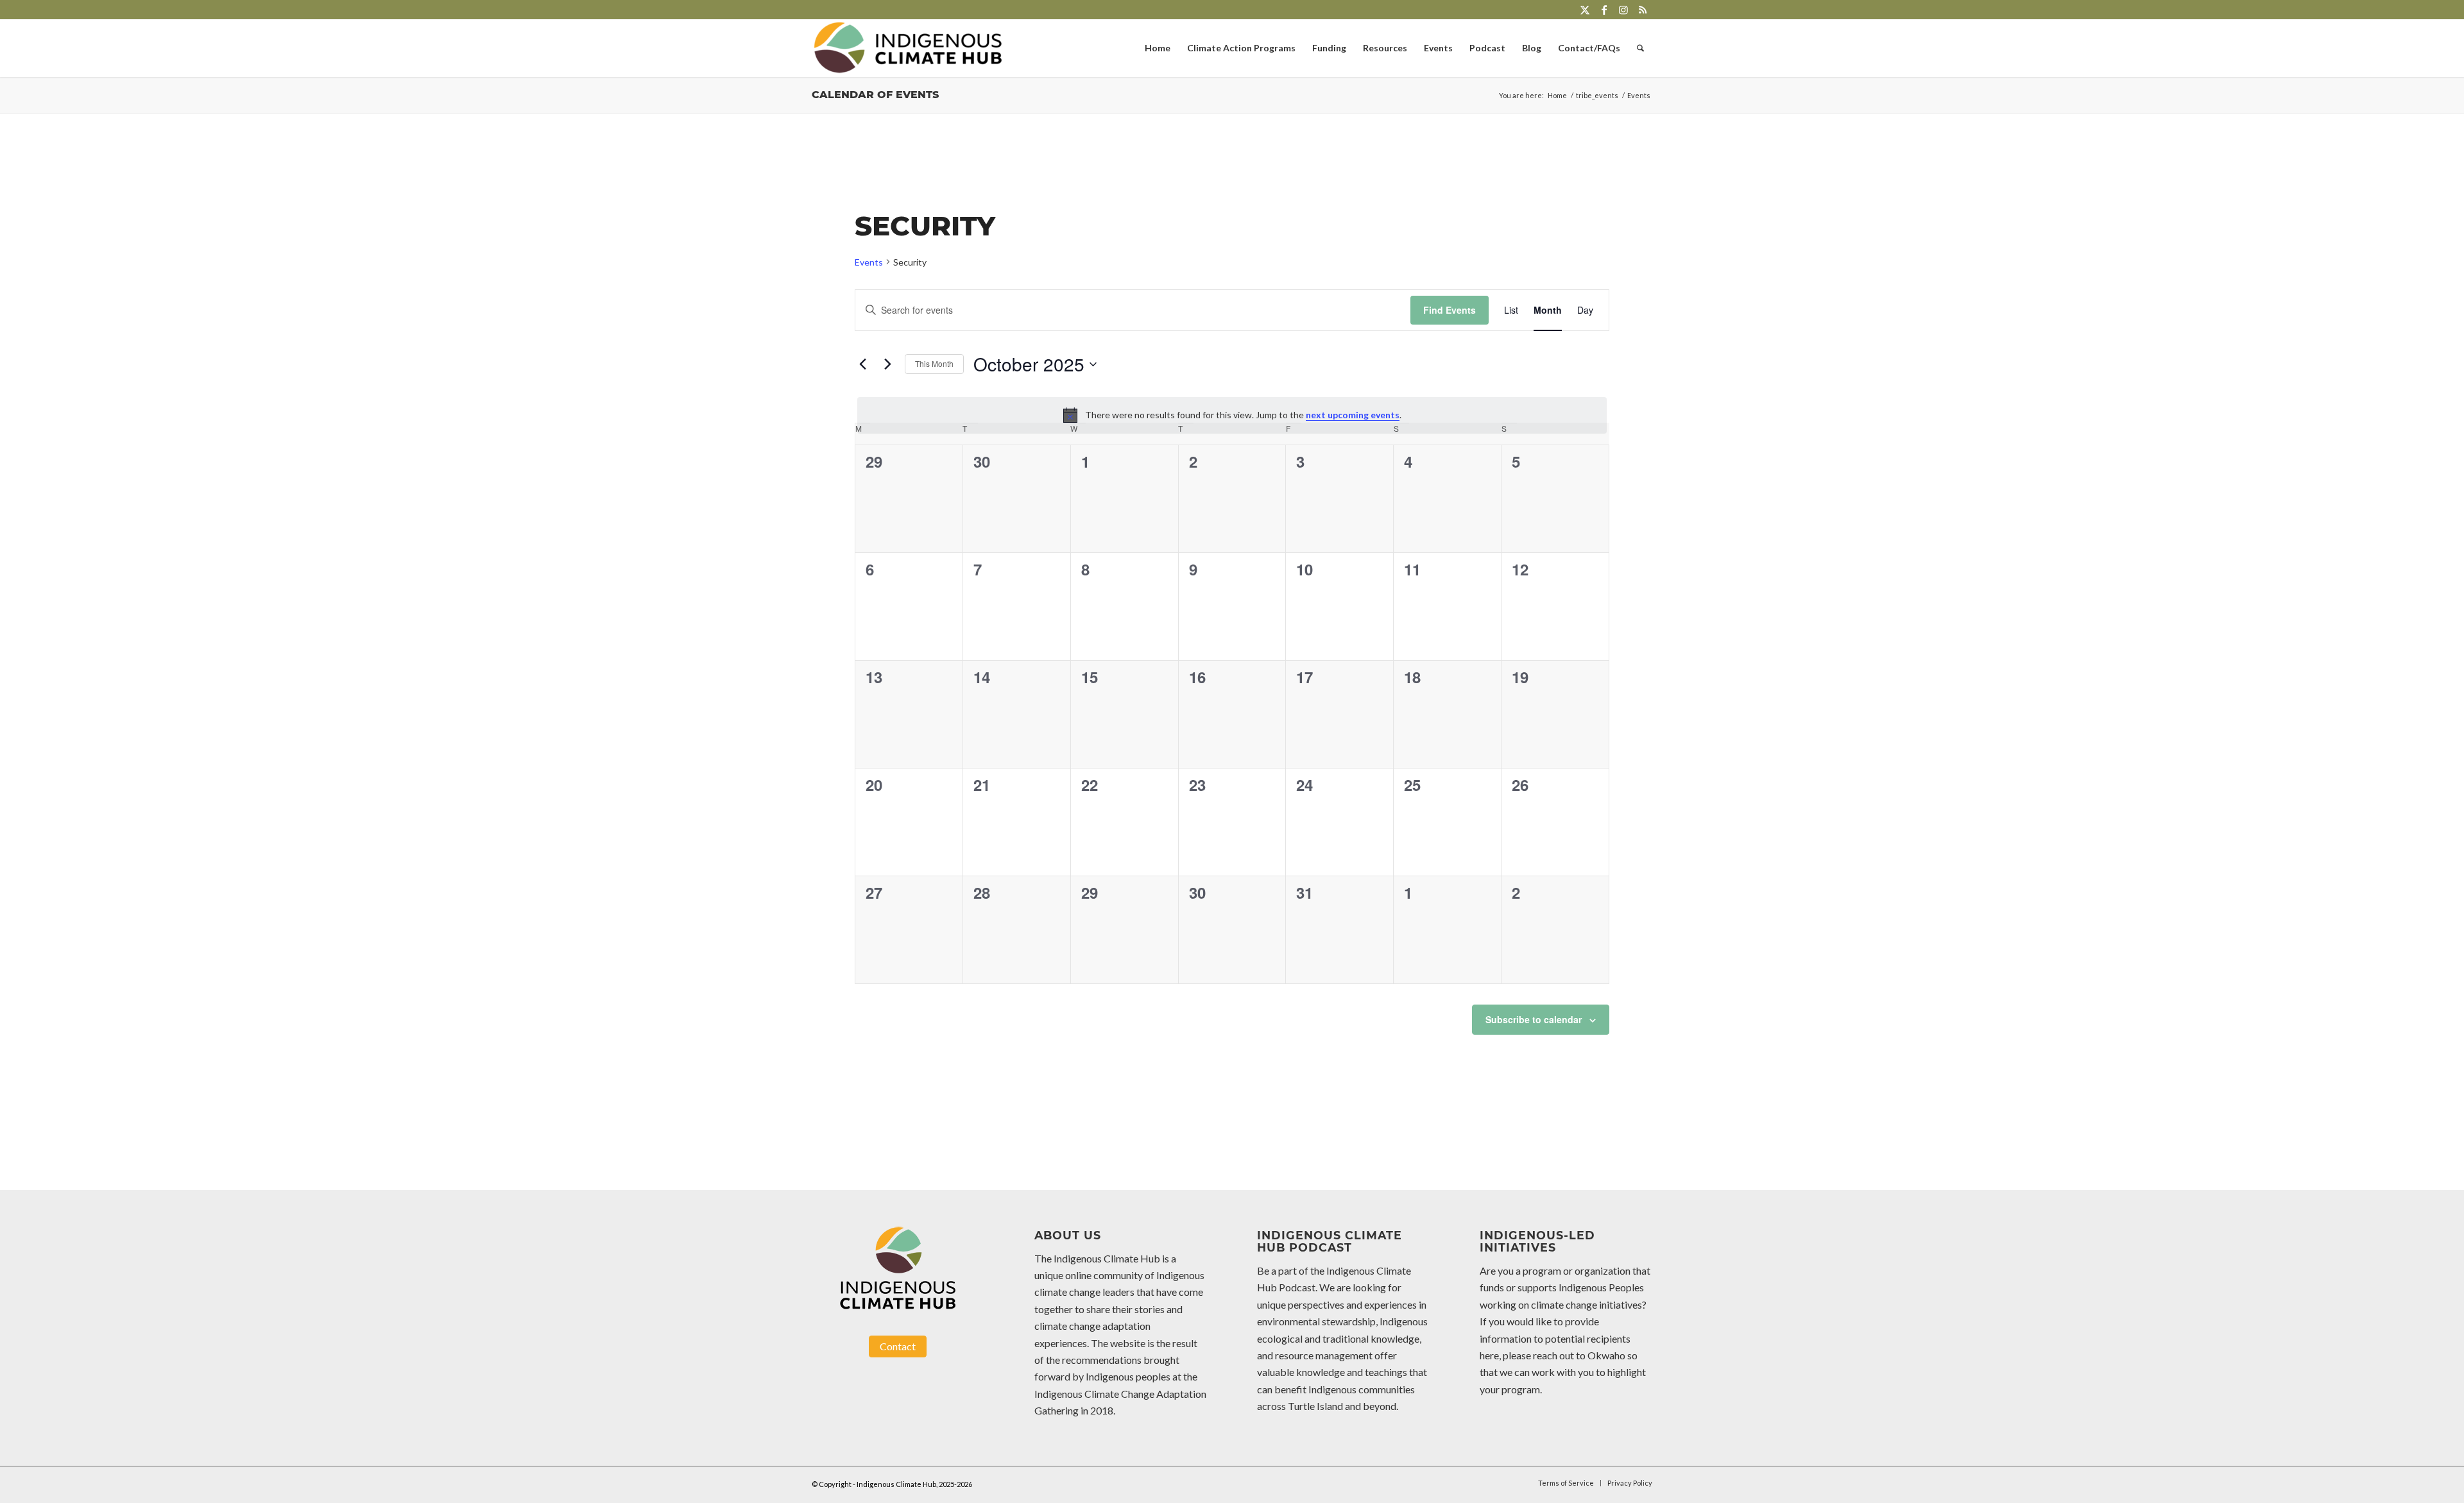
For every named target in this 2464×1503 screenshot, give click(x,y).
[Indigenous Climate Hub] (908, 48)
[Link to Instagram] (1623, 10)
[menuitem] (1158, 48)
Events (869, 262)
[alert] (1232, 415)
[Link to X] (1585, 10)
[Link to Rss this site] (1643, 10)
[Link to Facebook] (1604, 10)
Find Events (1450, 310)
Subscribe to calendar (1534, 1019)
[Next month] (887, 364)
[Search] (1640, 48)
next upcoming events (1353, 415)
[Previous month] (862, 364)
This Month (934, 363)
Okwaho (1606, 1355)
